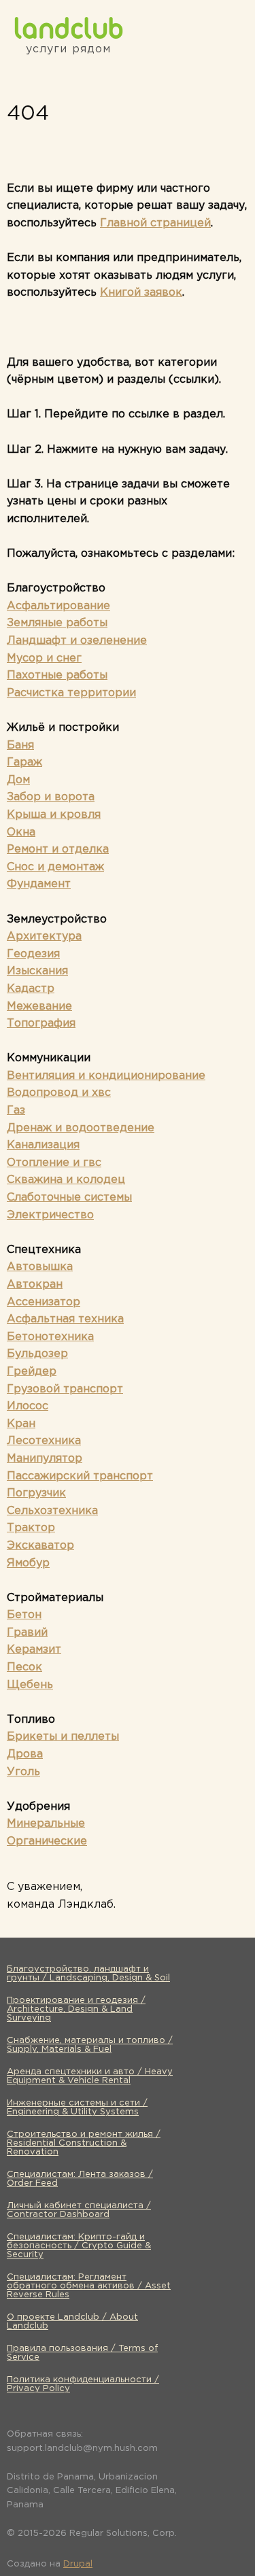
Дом (18, 780)
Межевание (39, 1007)
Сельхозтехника (52, 1511)
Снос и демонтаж (55, 867)
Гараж (24, 762)
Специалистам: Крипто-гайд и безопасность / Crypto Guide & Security (79, 2246)
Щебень (30, 1685)
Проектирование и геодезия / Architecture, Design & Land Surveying (76, 2009)
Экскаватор (40, 1546)
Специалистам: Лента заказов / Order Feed (80, 2179)
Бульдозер (37, 1354)
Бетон (24, 1615)
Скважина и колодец (66, 1180)
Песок (24, 1667)
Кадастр (31, 989)
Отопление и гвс (54, 1163)
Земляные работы (57, 623)
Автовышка (40, 1267)
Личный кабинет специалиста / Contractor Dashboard (79, 2210)
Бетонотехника (50, 1337)
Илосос (28, 1406)
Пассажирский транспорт (80, 1476)
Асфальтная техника (65, 1319)
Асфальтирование (58, 606)
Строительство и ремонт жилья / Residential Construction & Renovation (84, 2143)
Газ (16, 1111)
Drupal (78, 2564)
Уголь (23, 1772)
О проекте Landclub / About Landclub (72, 2322)
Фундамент (39, 884)
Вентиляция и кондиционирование (106, 1076)
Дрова (25, 1754)
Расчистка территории (71, 693)
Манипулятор (45, 1459)
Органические (47, 1841)
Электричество (50, 1215)
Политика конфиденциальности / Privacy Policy (83, 2384)
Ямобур (28, 1563)
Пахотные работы (57, 675)
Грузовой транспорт (65, 1389)
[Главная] (68, 28)
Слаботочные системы (69, 1198)
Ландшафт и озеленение (77, 641)
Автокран (35, 1285)
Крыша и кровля (54, 815)
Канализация (43, 1145)
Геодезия (33, 954)
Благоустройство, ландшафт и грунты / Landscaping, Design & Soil (88, 1974)
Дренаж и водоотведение (81, 1128)
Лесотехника (44, 1441)
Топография (41, 1024)
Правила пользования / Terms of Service (82, 2353)
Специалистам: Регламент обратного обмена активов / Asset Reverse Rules (89, 2286)
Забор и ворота (51, 797)
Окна (21, 832)
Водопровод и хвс (59, 1093)
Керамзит (34, 1650)
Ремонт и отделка (58, 849)
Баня (20, 745)
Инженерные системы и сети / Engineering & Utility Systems (77, 2108)
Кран (21, 1424)
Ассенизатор (44, 1302)
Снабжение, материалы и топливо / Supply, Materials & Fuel (90, 2045)
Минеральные (46, 1824)
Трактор (31, 1528)
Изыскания (37, 971)
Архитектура (44, 937)
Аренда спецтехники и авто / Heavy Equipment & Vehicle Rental (90, 2076)
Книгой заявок (141, 293)
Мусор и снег (44, 658)
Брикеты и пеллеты (63, 1737)
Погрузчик (36, 1493)
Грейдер (32, 1372)
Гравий (27, 1633)
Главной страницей (155, 223)
